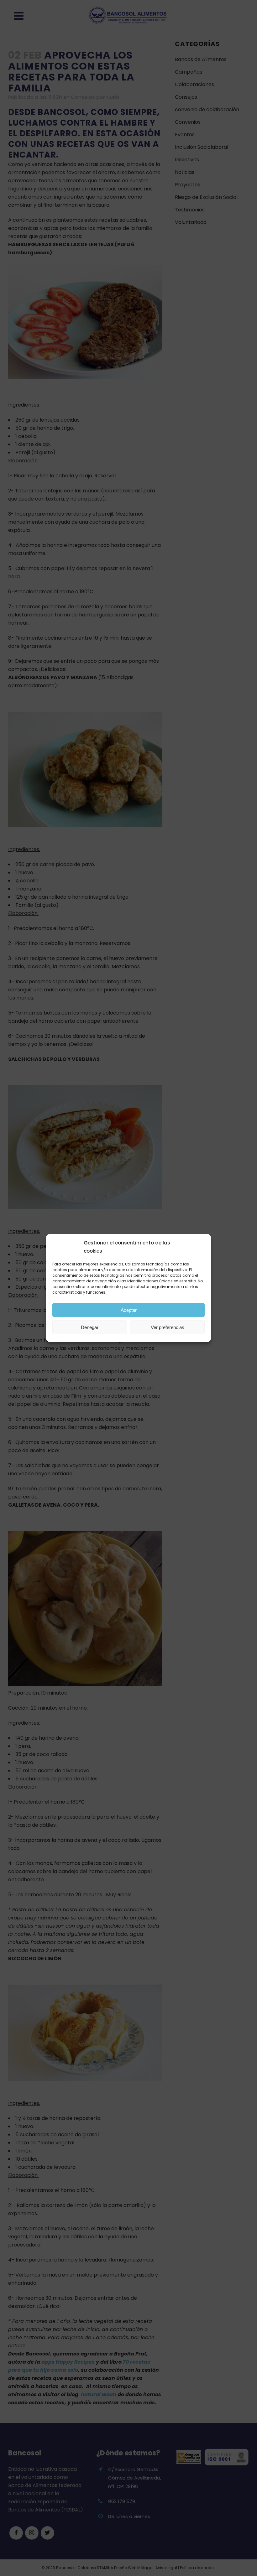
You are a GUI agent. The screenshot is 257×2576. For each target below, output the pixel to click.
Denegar (90, 1327)
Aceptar (129, 1310)
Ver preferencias (168, 1327)
